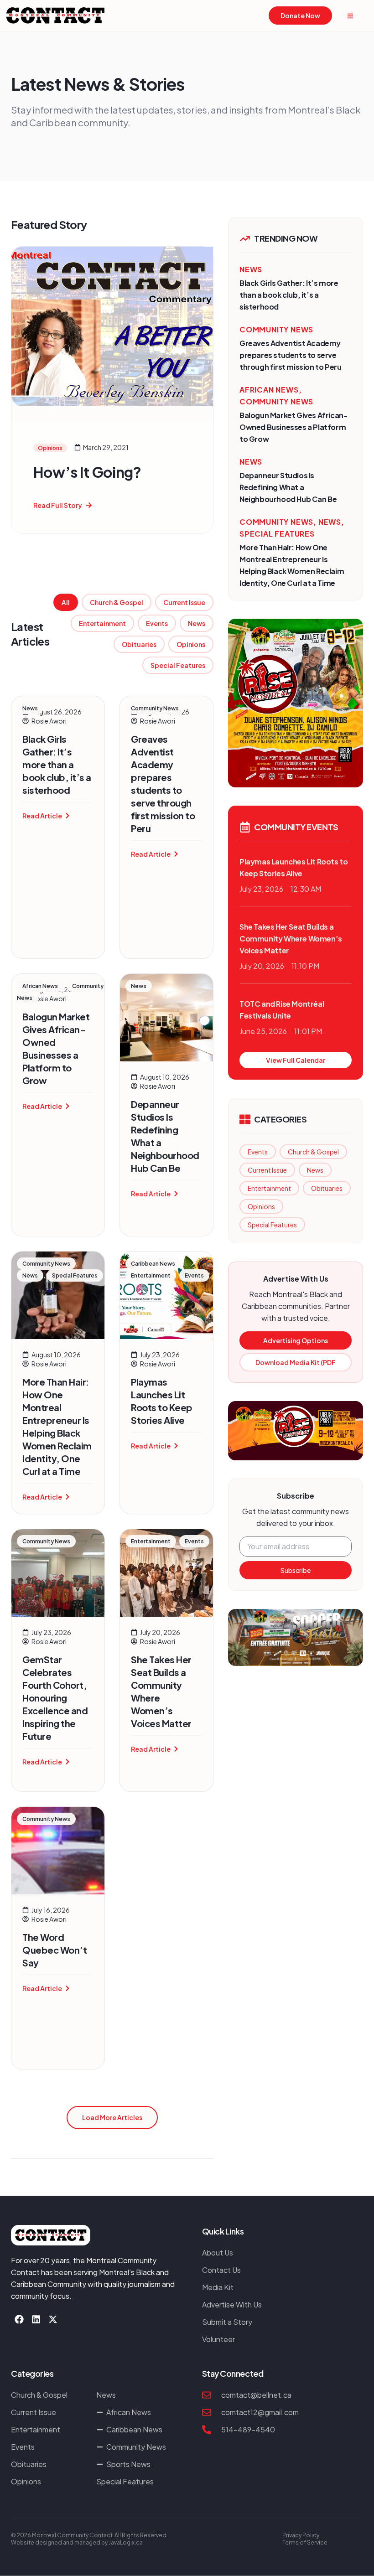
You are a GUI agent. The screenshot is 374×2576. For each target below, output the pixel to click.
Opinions (191, 644)
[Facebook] (19, 2319)
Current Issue (184, 602)
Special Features (178, 665)
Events (157, 623)
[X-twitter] (53, 2319)
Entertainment (102, 623)
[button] (112, 2118)
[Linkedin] (36, 2319)
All (66, 602)
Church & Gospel (117, 602)
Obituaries (139, 644)
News (197, 623)
